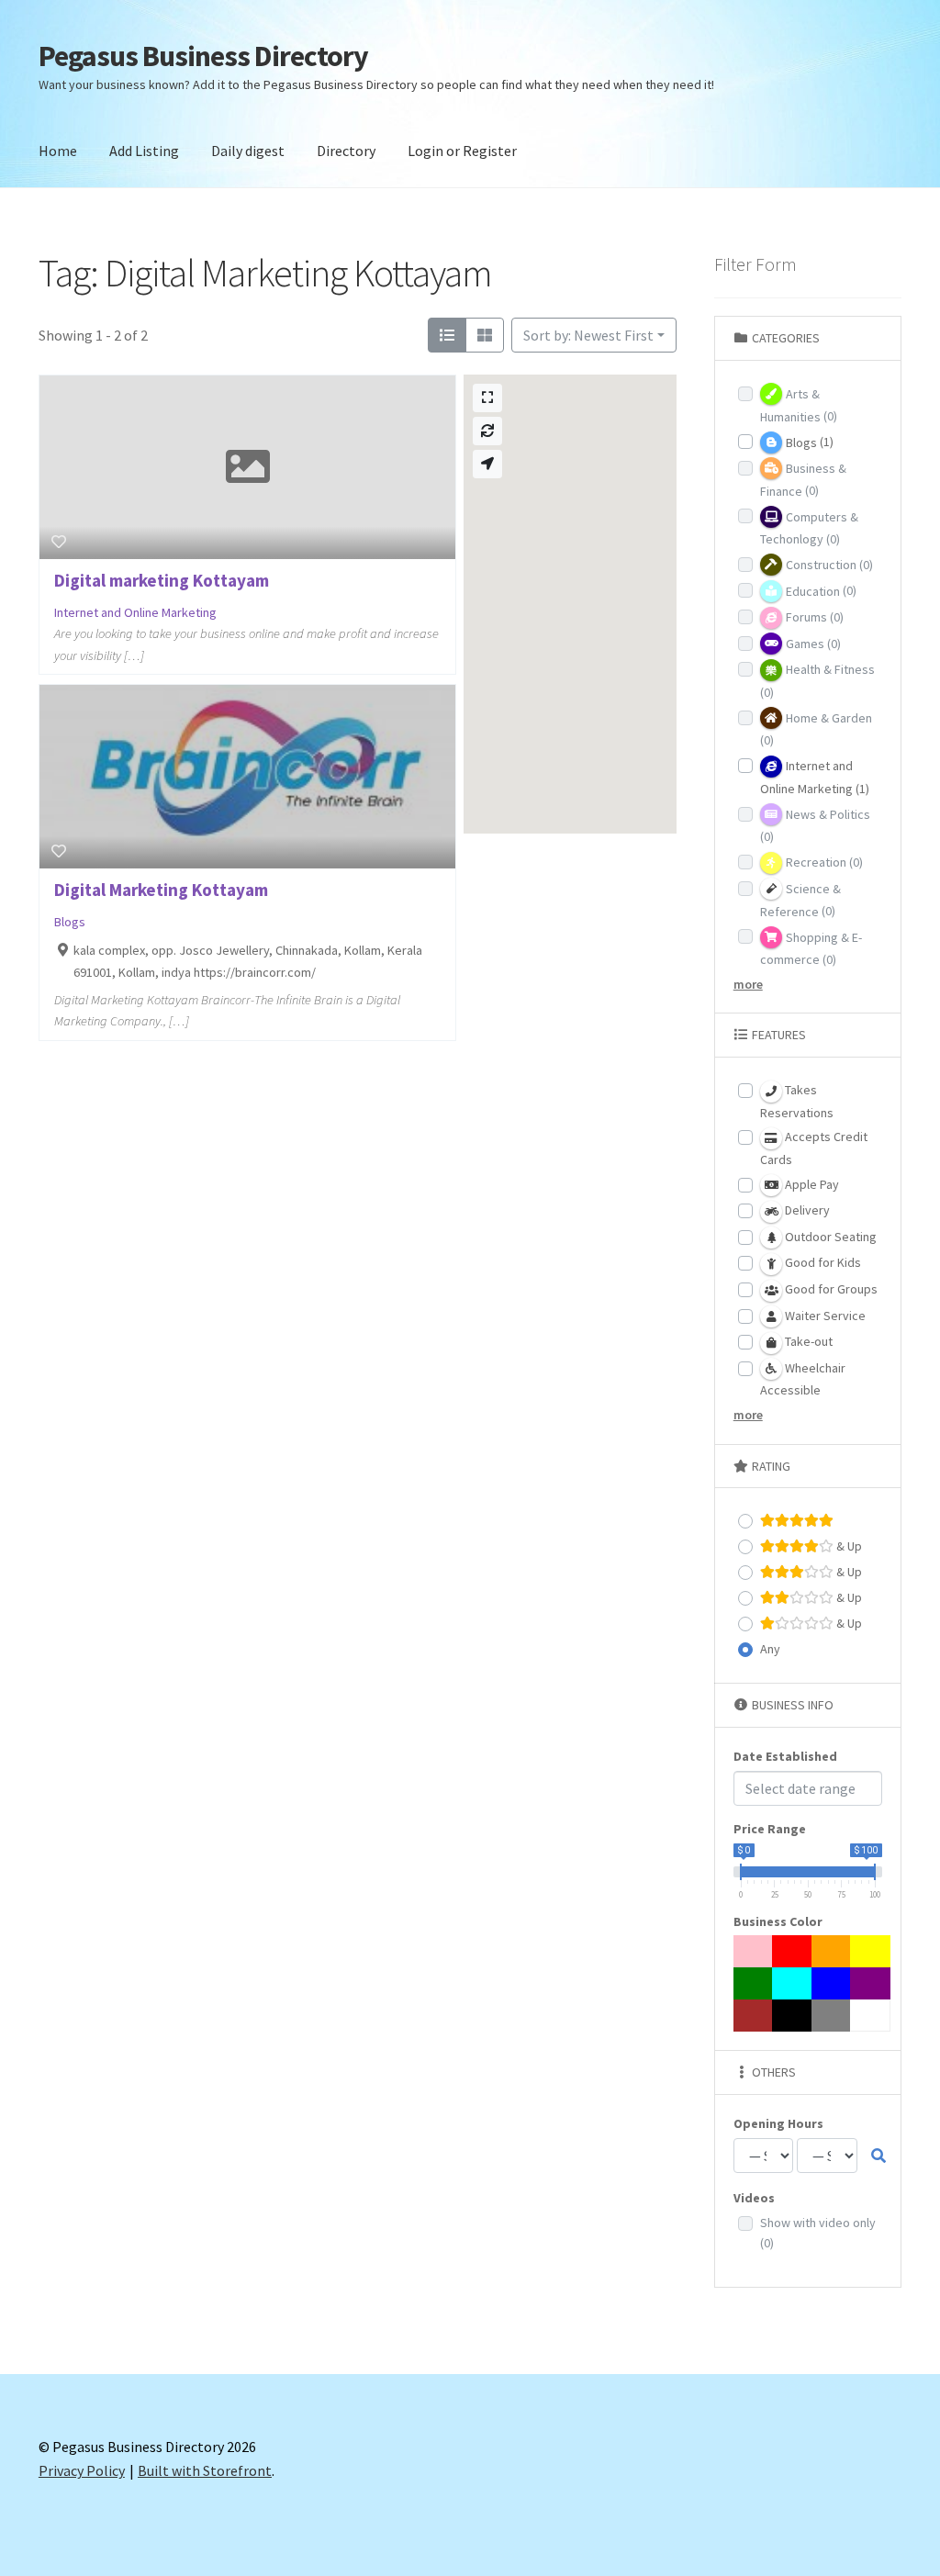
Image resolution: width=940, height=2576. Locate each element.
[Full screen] (487, 398)
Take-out (807, 1341)
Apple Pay (811, 1184)
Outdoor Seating (829, 1237)
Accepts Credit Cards (814, 1148)
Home (58, 151)
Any (770, 1649)
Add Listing (144, 151)
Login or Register (462, 151)
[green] (754, 1983)
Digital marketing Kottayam (162, 580)
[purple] (870, 1983)
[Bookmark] (59, 542)
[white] (870, 2016)
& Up (848, 1546)
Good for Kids (822, 1262)
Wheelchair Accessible (803, 1379)
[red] (792, 1951)
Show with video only (818, 2233)
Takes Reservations (797, 1101)
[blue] (832, 1983)
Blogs (70, 922)
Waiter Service (824, 1316)
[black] (792, 2016)
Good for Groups (830, 1289)
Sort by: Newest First (588, 335)
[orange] (832, 1951)
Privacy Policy (82, 2470)
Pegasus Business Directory (203, 56)
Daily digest (248, 151)
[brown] (754, 2016)
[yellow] (870, 1951)
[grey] (832, 2016)
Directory (346, 151)
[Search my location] (487, 464)
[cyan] (792, 1983)
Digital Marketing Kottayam (161, 890)
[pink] (754, 1951)
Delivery (806, 1210)
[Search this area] (487, 431)
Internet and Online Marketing (135, 612)
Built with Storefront (205, 2470)
